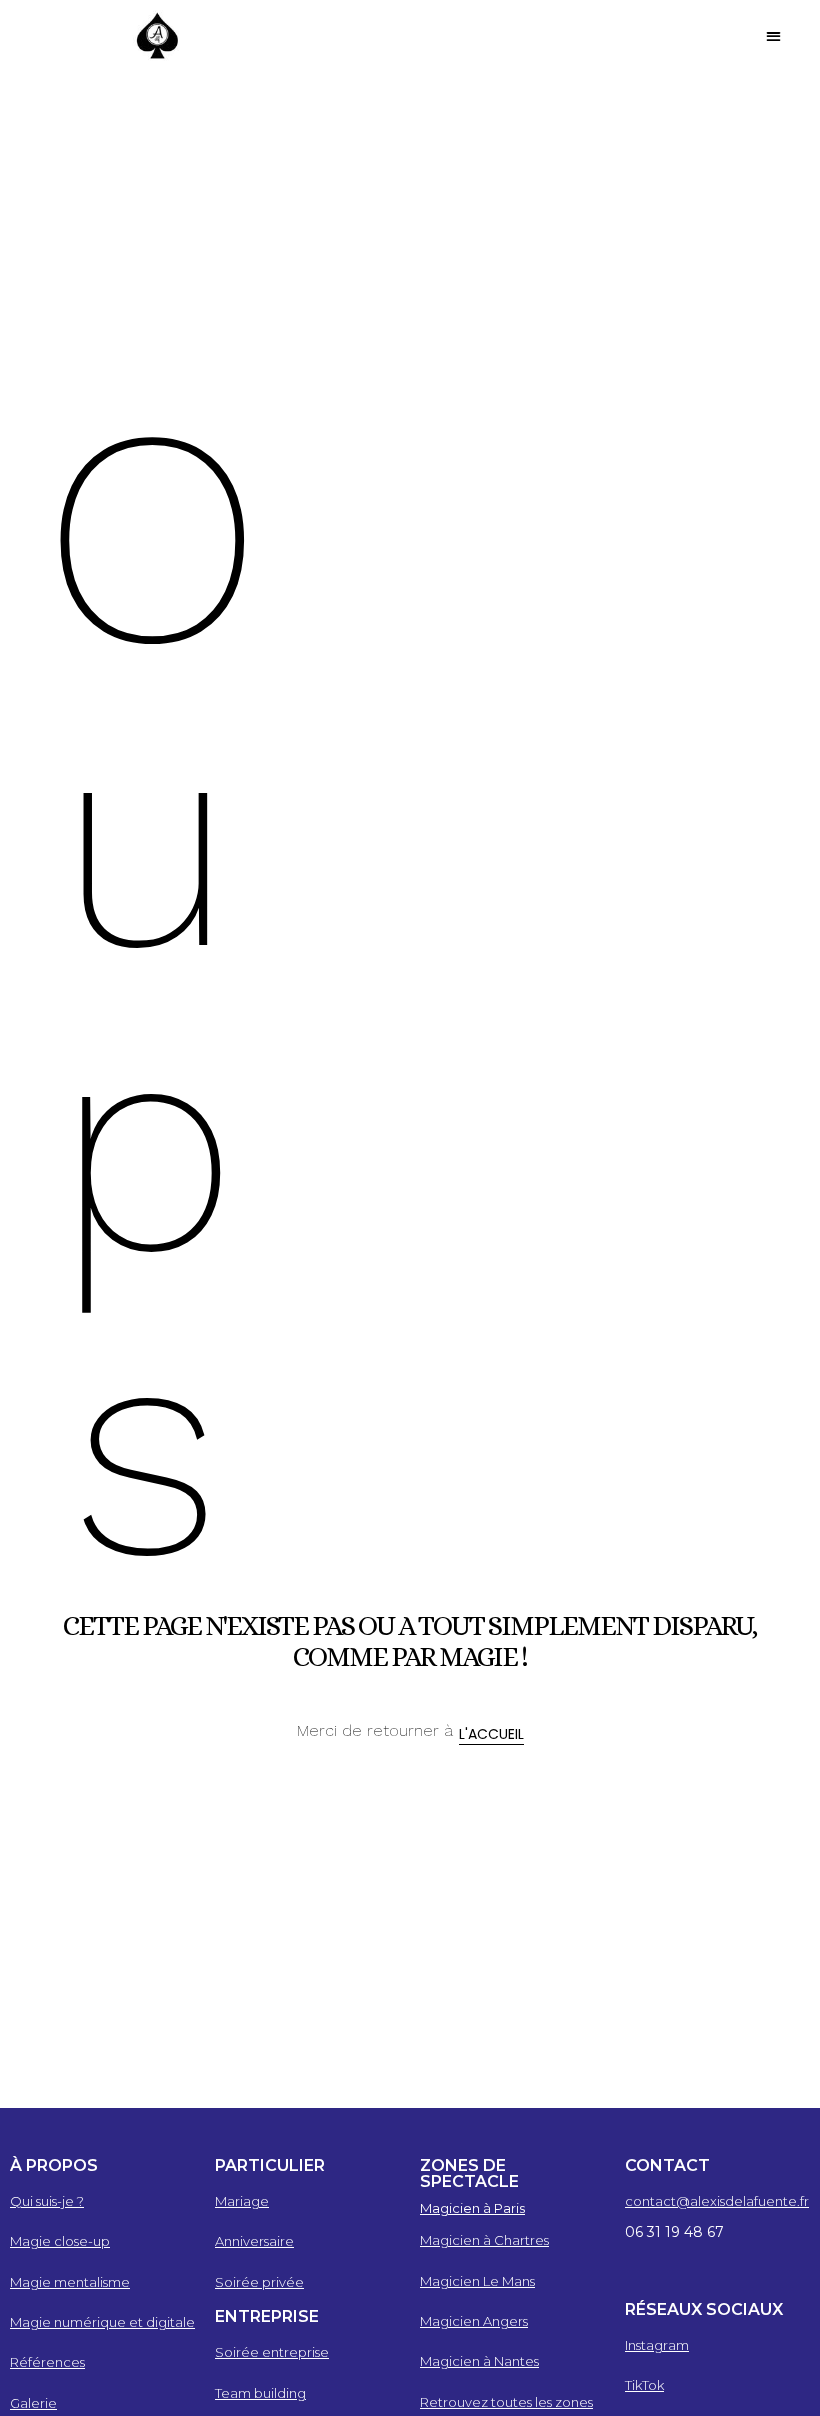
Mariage (242, 2201)
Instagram (657, 2345)
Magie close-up (60, 2241)
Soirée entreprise (272, 2352)
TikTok (644, 2385)
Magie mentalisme (70, 2282)
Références (47, 2362)
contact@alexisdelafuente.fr (717, 2201)
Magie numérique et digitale (102, 2322)
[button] (774, 35)
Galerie (33, 2403)
